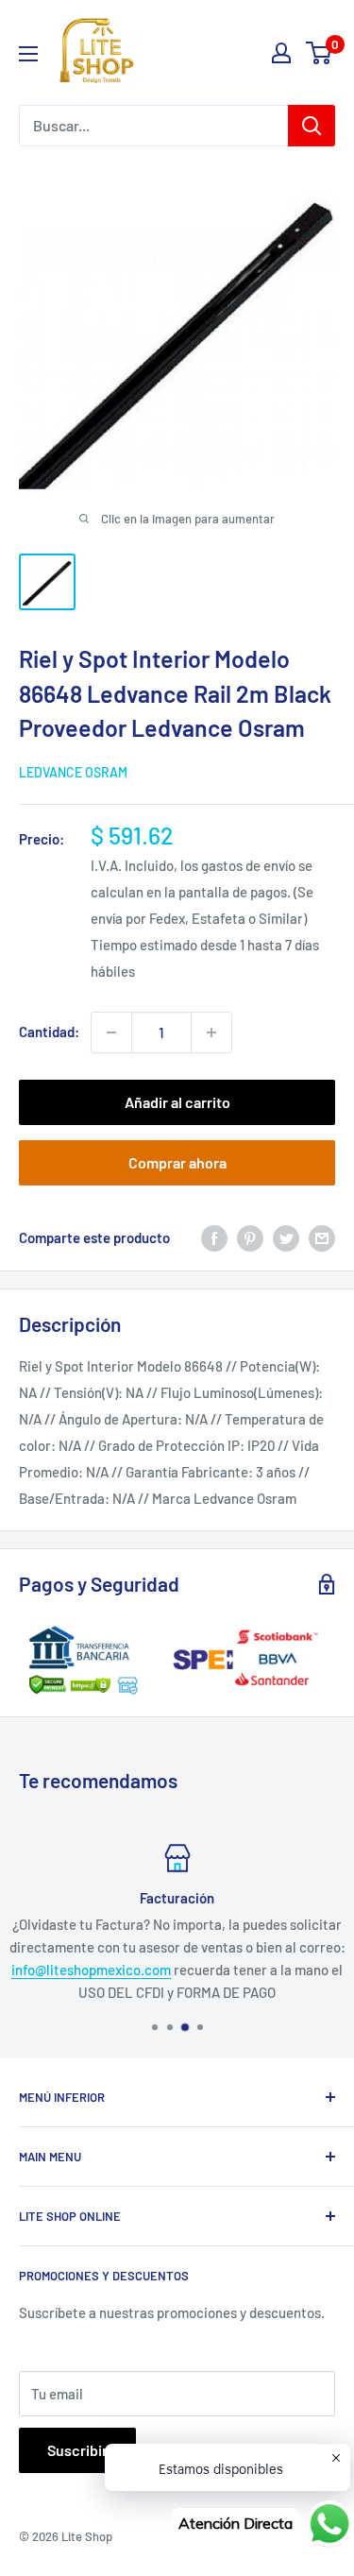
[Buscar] (312, 126)
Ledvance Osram (73, 772)
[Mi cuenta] (281, 53)
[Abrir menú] (28, 54)
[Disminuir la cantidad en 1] (111, 1032)
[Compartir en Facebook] (214, 1237)
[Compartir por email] (322, 1237)
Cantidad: (49, 1032)
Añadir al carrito (177, 1102)
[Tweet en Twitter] (286, 1237)
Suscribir (77, 2450)
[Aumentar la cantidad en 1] (211, 1032)
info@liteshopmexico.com (91, 1970)
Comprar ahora (177, 1162)
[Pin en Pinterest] (250, 1237)
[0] (320, 53)
